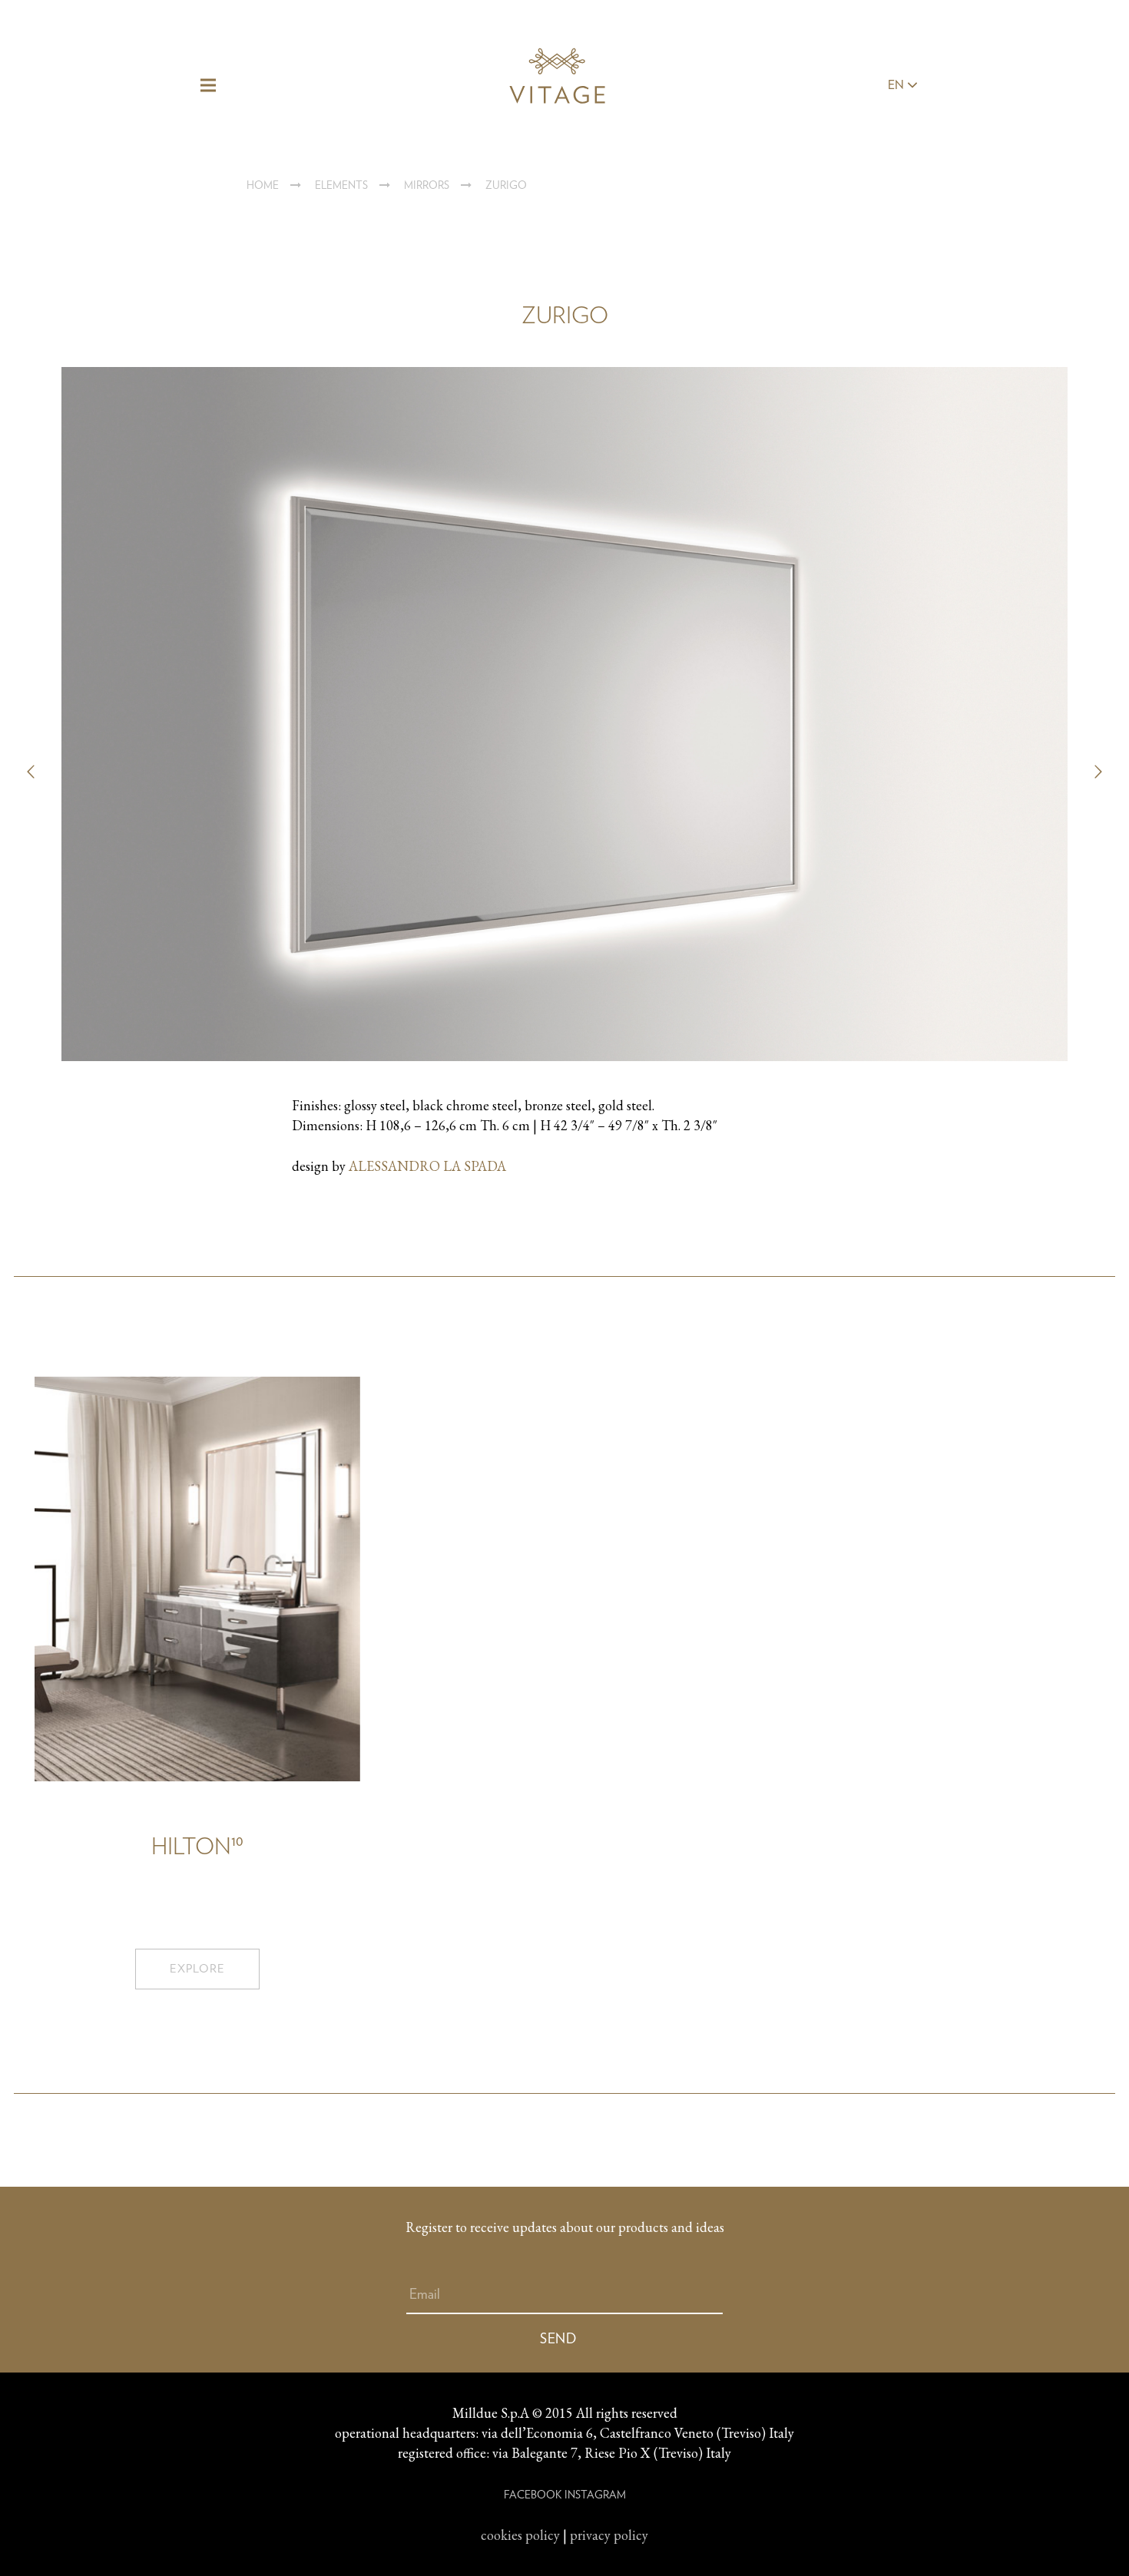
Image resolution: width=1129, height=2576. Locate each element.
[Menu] (209, 85)
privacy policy (609, 2535)
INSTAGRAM (595, 2495)
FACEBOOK (533, 2495)
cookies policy (520, 2535)
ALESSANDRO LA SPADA (427, 1166)
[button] (31, 772)
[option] (564, 772)
